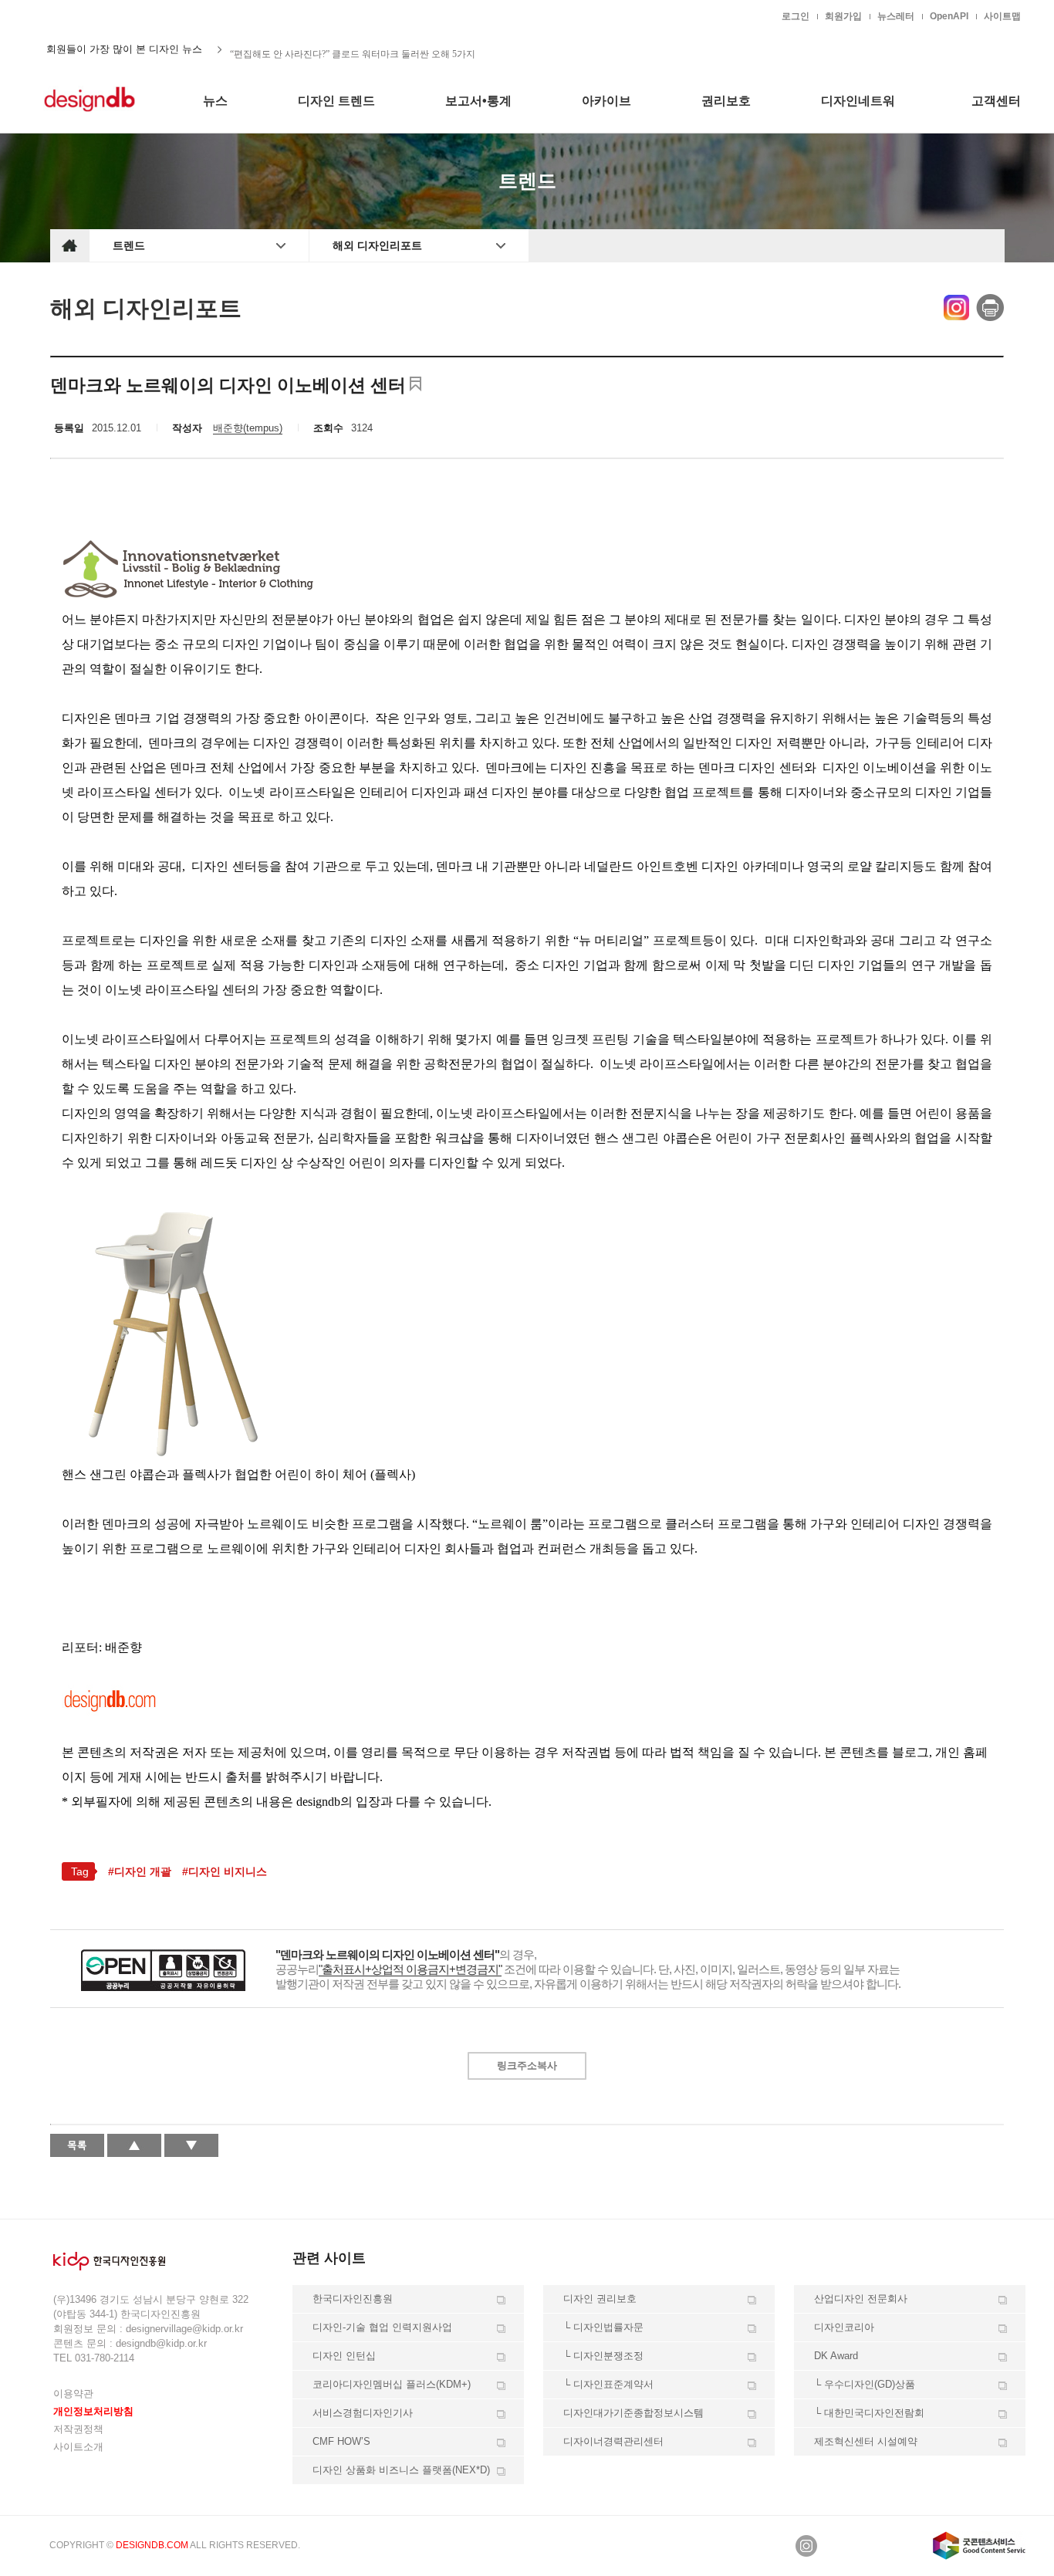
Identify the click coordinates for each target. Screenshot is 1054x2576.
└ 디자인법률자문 (603, 2327)
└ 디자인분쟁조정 (603, 2356)
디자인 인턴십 (344, 2356)
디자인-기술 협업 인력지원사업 (382, 2327)
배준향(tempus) (248, 428)
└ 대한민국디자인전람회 (869, 2413)
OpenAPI (949, 16)
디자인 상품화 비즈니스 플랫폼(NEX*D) (401, 2470)
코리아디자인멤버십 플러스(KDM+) (392, 2384)
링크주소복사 (527, 2066)
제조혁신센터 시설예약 (866, 2441)
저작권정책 (78, 2429)
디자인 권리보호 (600, 2299)
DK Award (836, 2356)
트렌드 (129, 245)
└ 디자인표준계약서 (608, 2384)
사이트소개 (78, 2447)
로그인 (796, 16)
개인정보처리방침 (93, 2411)
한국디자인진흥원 (83, 15)
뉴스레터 (896, 16)
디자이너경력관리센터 (613, 2441)
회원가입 (843, 16)
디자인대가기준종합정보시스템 (633, 2413)
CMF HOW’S (341, 2441)
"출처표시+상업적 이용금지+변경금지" (410, 1969)
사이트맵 (1002, 16)
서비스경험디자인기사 (363, 2413)
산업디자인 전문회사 (861, 2299)
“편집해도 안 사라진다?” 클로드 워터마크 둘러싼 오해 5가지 (353, 49)
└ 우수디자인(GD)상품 (865, 2384)
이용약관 (73, 2393)
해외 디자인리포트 (377, 245)
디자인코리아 (844, 2327)
